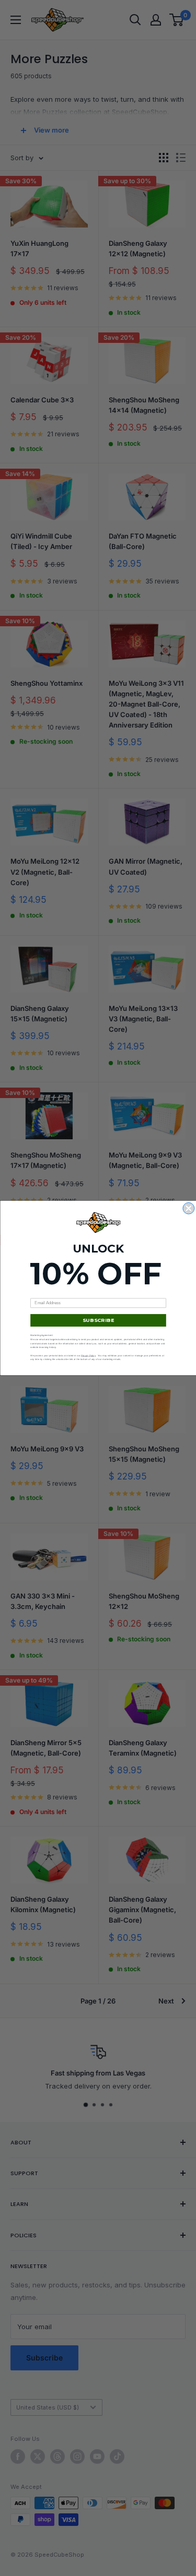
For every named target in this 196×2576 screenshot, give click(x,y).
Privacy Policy (88, 1356)
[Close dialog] (189, 1209)
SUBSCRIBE (98, 1320)
